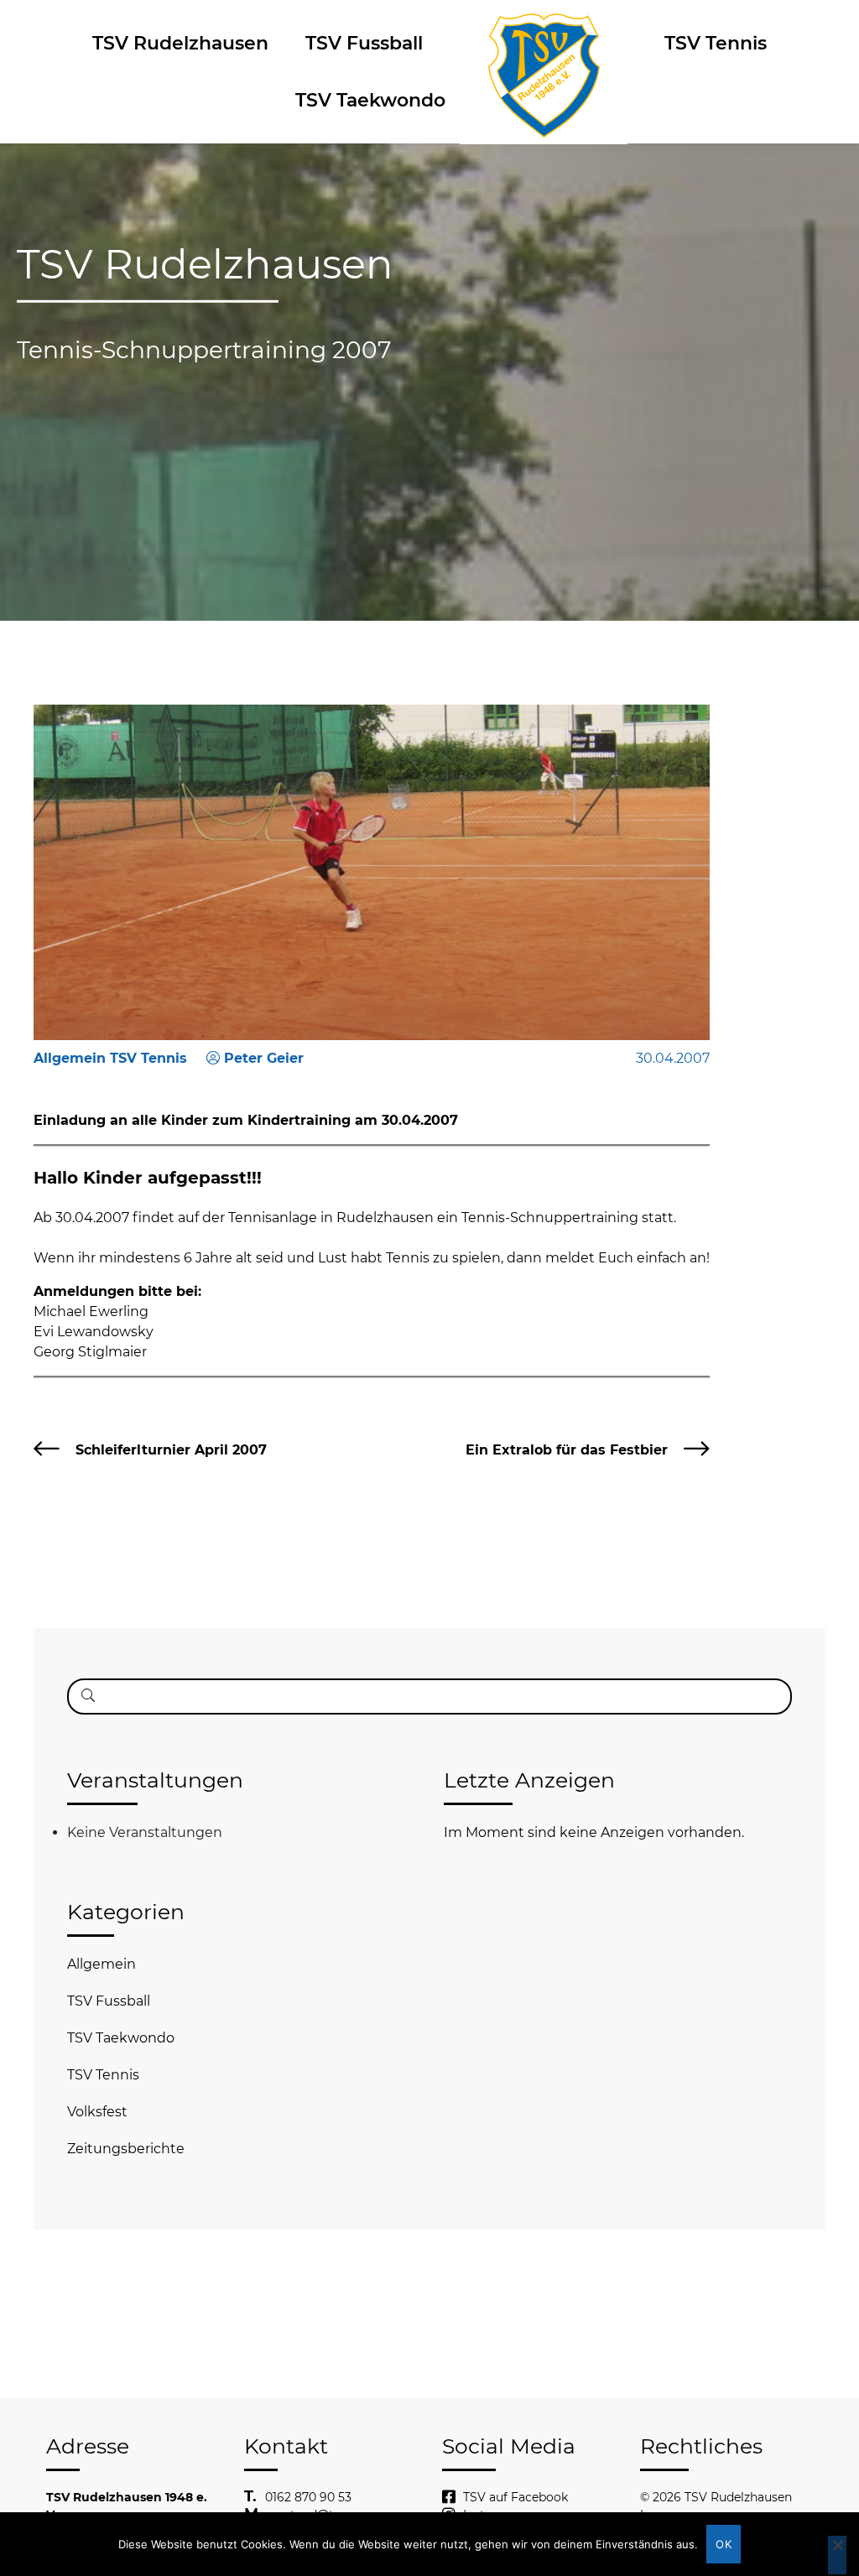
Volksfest (97, 2112)
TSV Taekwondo (370, 100)
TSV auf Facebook (515, 2497)
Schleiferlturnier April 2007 (171, 1450)
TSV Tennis (716, 43)
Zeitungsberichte (126, 2149)
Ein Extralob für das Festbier (567, 1450)
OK (724, 2544)
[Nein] (837, 2555)
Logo (544, 43)
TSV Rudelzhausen (180, 43)
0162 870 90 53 (308, 2497)
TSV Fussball (364, 43)
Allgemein (102, 1964)
